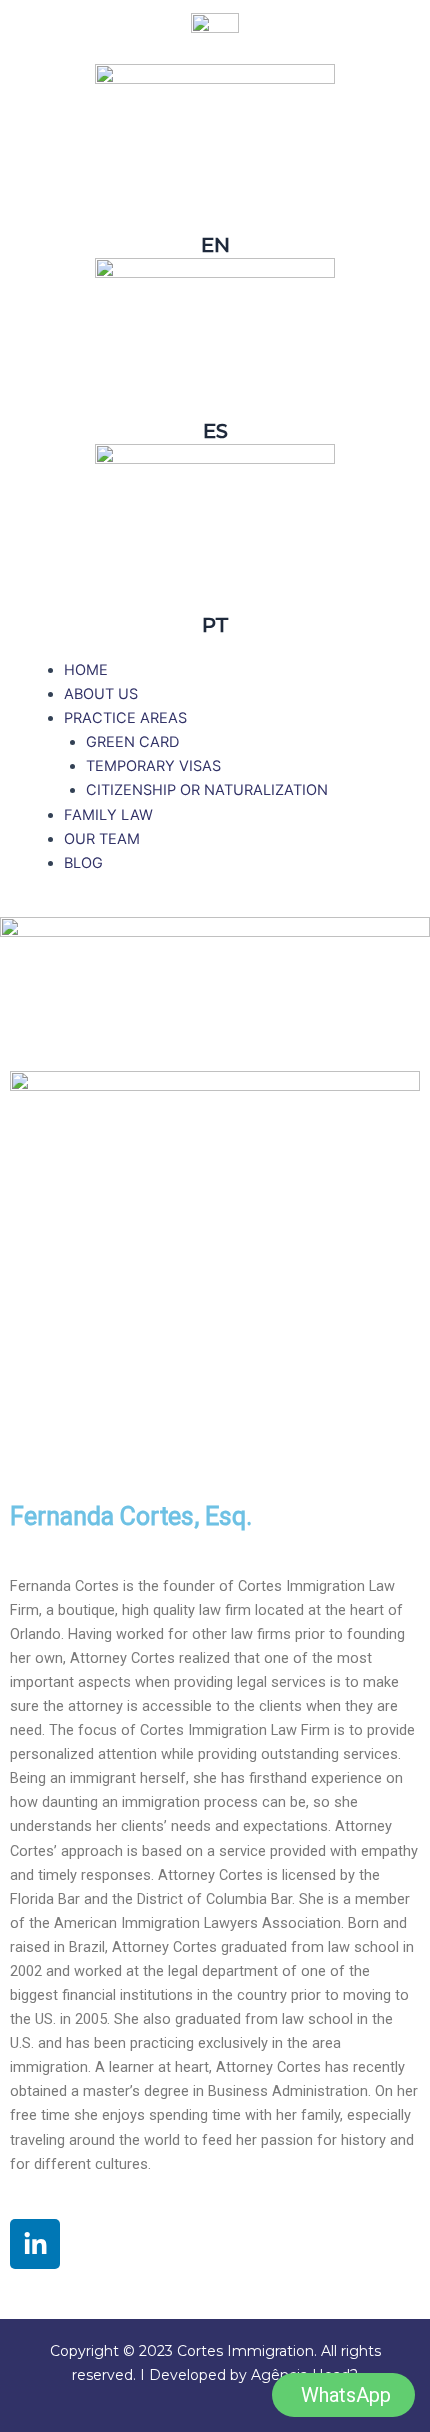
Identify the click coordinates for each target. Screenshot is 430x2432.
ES (215, 431)
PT (215, 625)
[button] (125, 718)
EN (215, 245)
